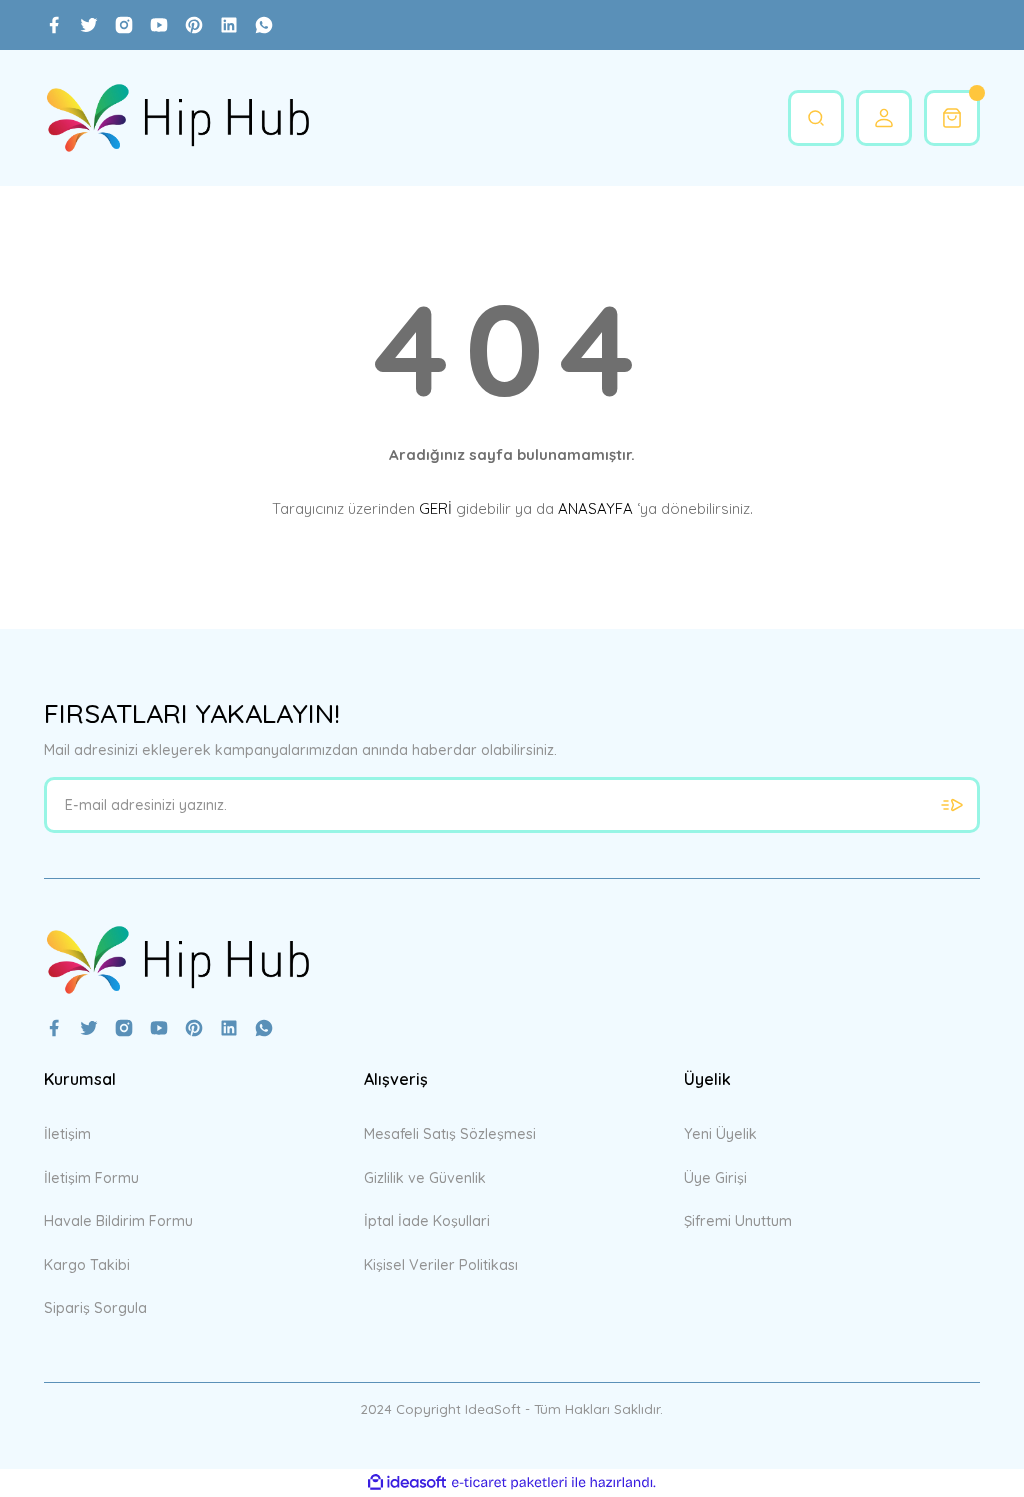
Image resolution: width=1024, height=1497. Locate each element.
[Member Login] (884, 118)
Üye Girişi (715, 1178)
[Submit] (952, 805)
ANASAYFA (595, 508)
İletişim (67, 1134)
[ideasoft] (407, 1483)
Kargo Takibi (87, 1265)
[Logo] (177, 118)
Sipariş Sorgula (95, 1308)
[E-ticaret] (509, 1482)
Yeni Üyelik (720, 1134)
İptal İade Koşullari (427, 1221)
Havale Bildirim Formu (118, 1221)
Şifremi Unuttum (738, 1221)
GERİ (435, 508)
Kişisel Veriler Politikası (441, 1265)
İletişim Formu (91, 1178)
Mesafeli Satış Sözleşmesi (450, 1134)
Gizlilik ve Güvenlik (425, 1178)
